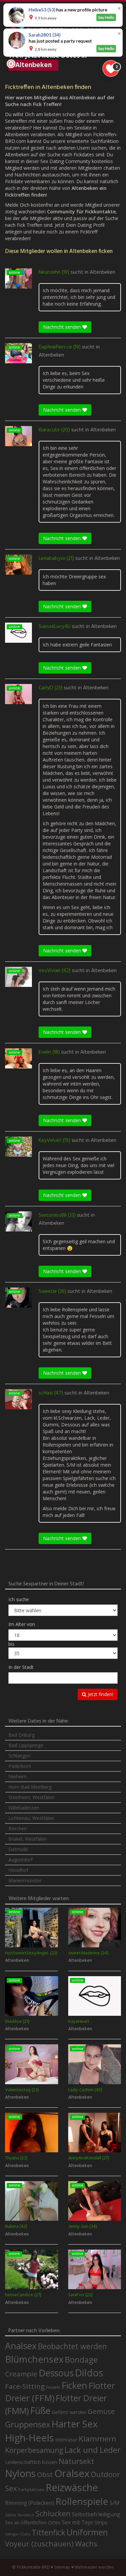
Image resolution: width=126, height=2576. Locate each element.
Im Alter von (22, 1624)
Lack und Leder (93, 2450)
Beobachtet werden (72, 2346)
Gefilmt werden (69, 2412)
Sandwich (26, 2515)
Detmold (18, 1849)
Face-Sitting (25, 2386)
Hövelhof (18, 1870)
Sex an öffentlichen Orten (33, 2522)
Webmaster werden (94, 2567)
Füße (40, 2411)
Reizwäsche (72, 2487)
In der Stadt (21, 1667)
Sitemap (62, 2567)
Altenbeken (102, 272)
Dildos (89, 2373)
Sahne (11, 2515)
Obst (45, 2474)
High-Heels (29, 2438)
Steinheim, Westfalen (31, 1797)
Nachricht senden (63, 327)
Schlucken (53, 2513)
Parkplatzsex (31, 2489)
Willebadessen (24, 1808)
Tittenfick (48, 2533)
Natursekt (76, 2461)
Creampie (21, 2374)
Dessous (56, 2373)
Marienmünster (25, 1880)
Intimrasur (66, 2440)
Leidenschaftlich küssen (31, 2462)
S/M (115, 2503)
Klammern (97, 2439)
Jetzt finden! (100, 1694)
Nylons (20, 2473)
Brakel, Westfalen (28, 1839)
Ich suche (19, 1599)
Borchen (18, 1828)
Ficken (74, 2385)
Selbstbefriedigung (96, 2514)
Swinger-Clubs (18, 2534)
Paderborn (20, 1766)
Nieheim (17, 1776)
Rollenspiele (82, 2501)
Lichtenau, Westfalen (31, 1818)
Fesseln (53, 2387)
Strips (101, 2522)
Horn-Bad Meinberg (30, 1787)
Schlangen (19, 1756)
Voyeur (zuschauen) (39, 2543)
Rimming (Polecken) (30, 2503)
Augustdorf (20, 1860)
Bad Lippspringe (26, 1745)
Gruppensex (28, 2424)
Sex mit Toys (77, 2522)
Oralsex (72, 2473)
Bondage (81, 2360)
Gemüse (101, 2411)
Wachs (86, 2544)
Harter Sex (75, 2424)
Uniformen (87, 2532)
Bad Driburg (22, 1735)
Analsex (21, 2346)
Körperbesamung (34, 2450)
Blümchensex (34, 2359)
